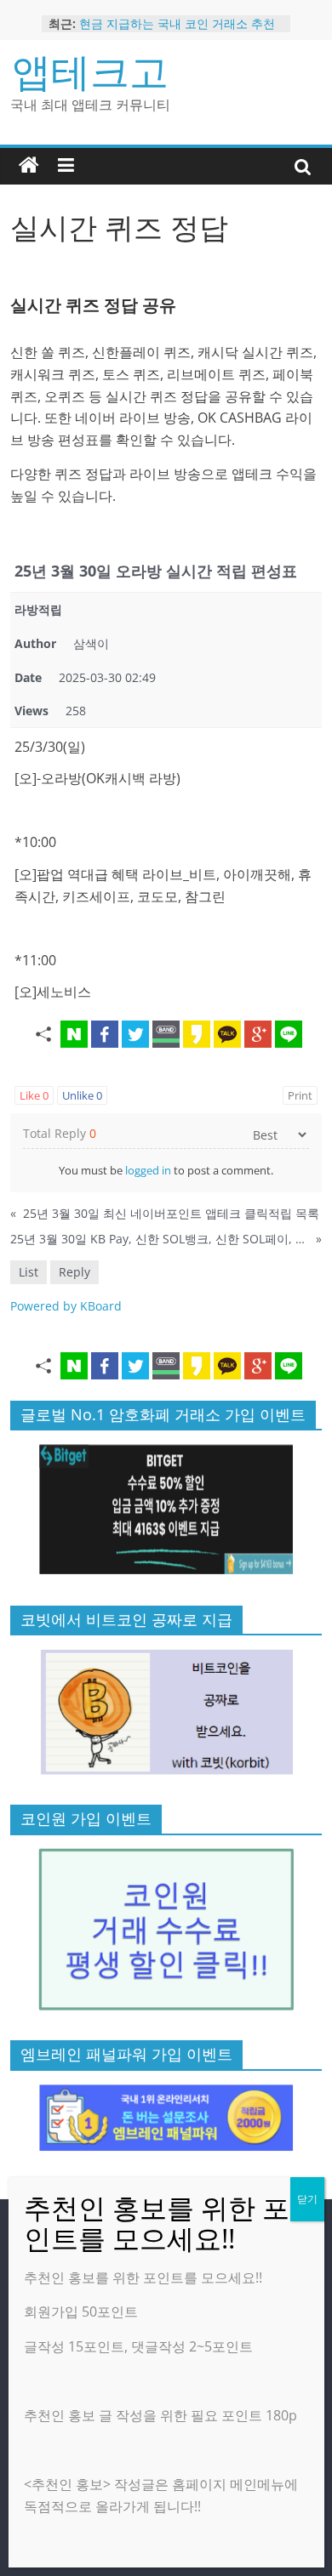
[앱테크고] (29, 166)
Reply (74, 1272)
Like (34, 1095)
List (29, 1272)
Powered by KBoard (66, 1306)
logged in (148, 1170)
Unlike (82, 1095)
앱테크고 (90, 71)
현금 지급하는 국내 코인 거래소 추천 (177, 23)
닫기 (307, 2199)
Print (300, 1095)
